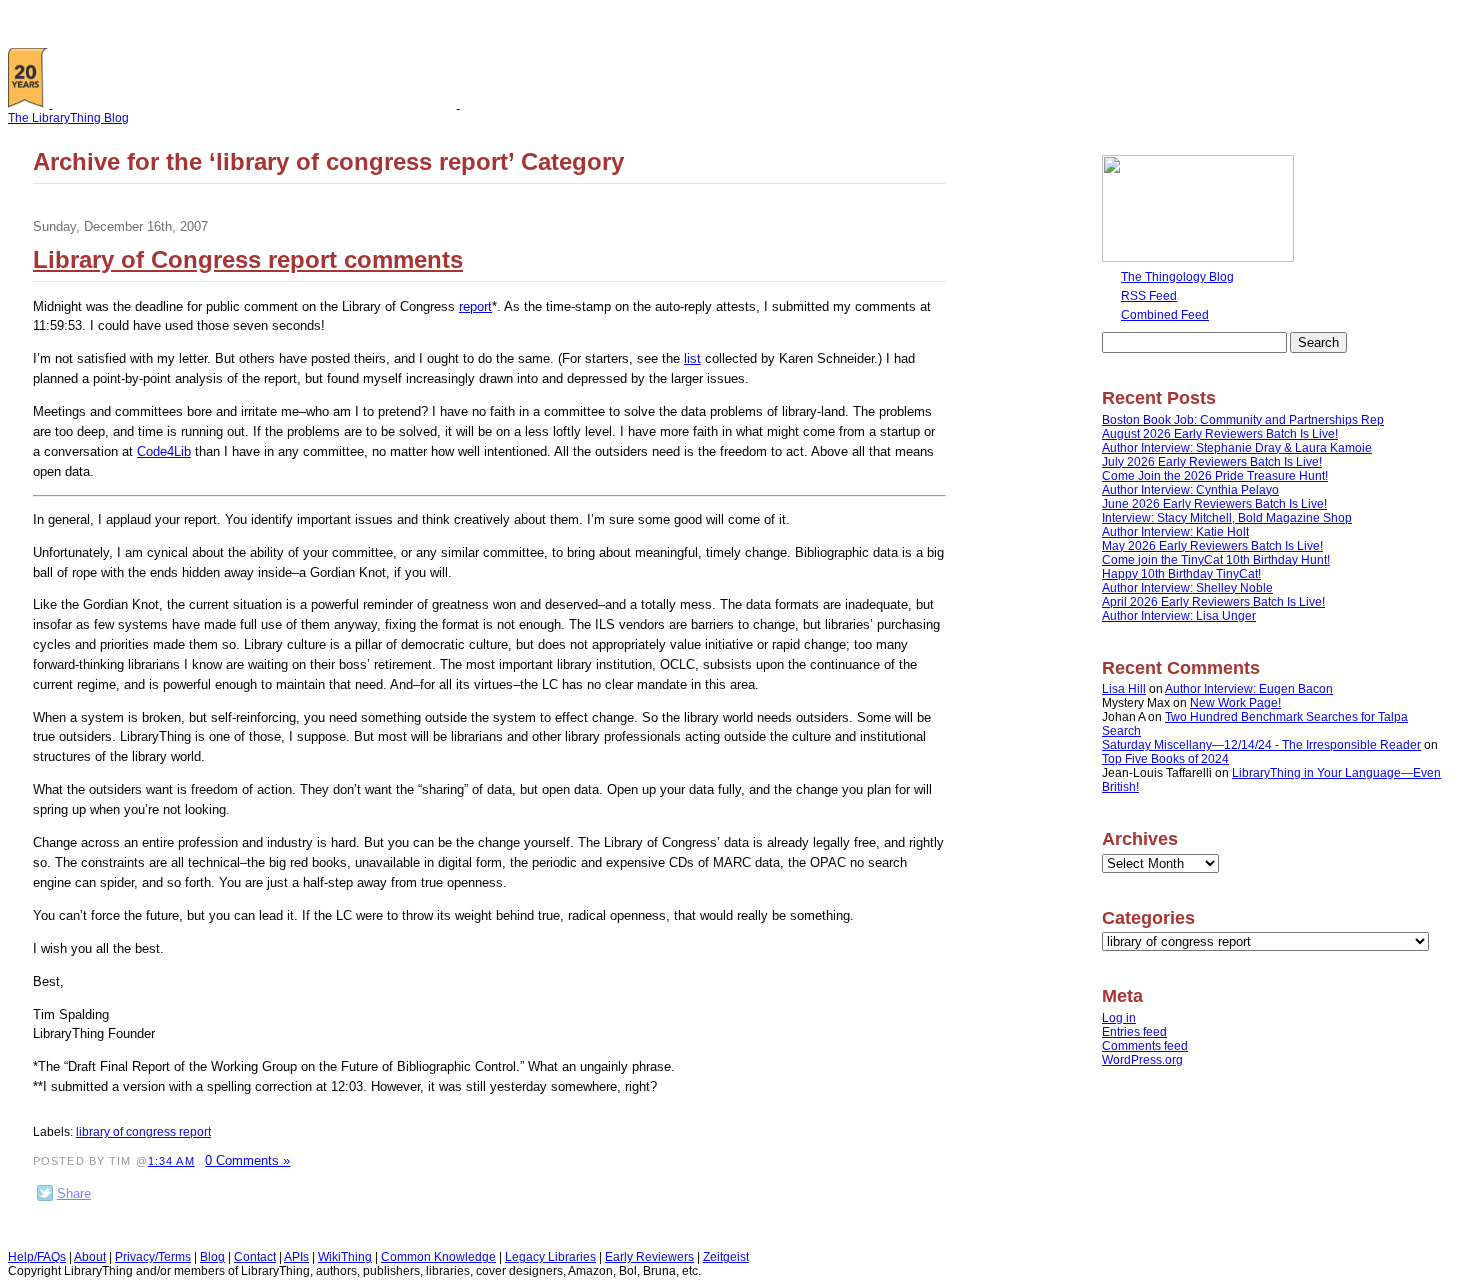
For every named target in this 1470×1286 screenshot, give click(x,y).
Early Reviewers (649, 1257)
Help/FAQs (37, 1257)
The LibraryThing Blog (68, 118)
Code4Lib (164, 451)
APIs (296, 1257)
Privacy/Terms (153, 1257)
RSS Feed (1149, 296)
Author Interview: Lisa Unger (1179, 616)
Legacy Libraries (550, 1257)
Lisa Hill (1124, 689)
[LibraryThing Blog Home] (259, 104)
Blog (212, 1257)
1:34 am (171, 1161)
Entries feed (1134, 1032)
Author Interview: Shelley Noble (1187, 588)
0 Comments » (247, 1160)
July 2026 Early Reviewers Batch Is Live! (1212, 462)
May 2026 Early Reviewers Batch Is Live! (1212, 546)
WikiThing (345, 1257)
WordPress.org (1142, 1060)
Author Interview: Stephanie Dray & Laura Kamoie (1237, 448)
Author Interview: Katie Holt (1175, 532)
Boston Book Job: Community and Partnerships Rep (1243, 420)
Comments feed (1145, 1046)
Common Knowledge (438, 1257)
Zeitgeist (726, 1257)
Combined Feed (1165, 315)
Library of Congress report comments (248, 259)
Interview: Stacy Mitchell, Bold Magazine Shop (1227, 518)
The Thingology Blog (1177, 277)
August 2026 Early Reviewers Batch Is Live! (1220, 434)
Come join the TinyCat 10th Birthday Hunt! (1216, 560)
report (475, 306)
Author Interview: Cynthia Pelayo (1190, 490)
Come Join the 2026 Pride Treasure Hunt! (1215, 476)
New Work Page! (1235, 703)
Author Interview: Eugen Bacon (1249, 689)
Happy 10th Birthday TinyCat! (1181, 574)
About (90, 1257)
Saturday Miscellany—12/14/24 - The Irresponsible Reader (1261, 745)
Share (74, 1193)
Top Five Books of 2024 (1165, 759)
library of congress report (143, 1132)
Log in (1119, 1018)
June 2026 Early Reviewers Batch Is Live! (1214, 504)
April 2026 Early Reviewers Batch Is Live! (1213, 602)
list (692, 358)
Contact (255, 1257)
